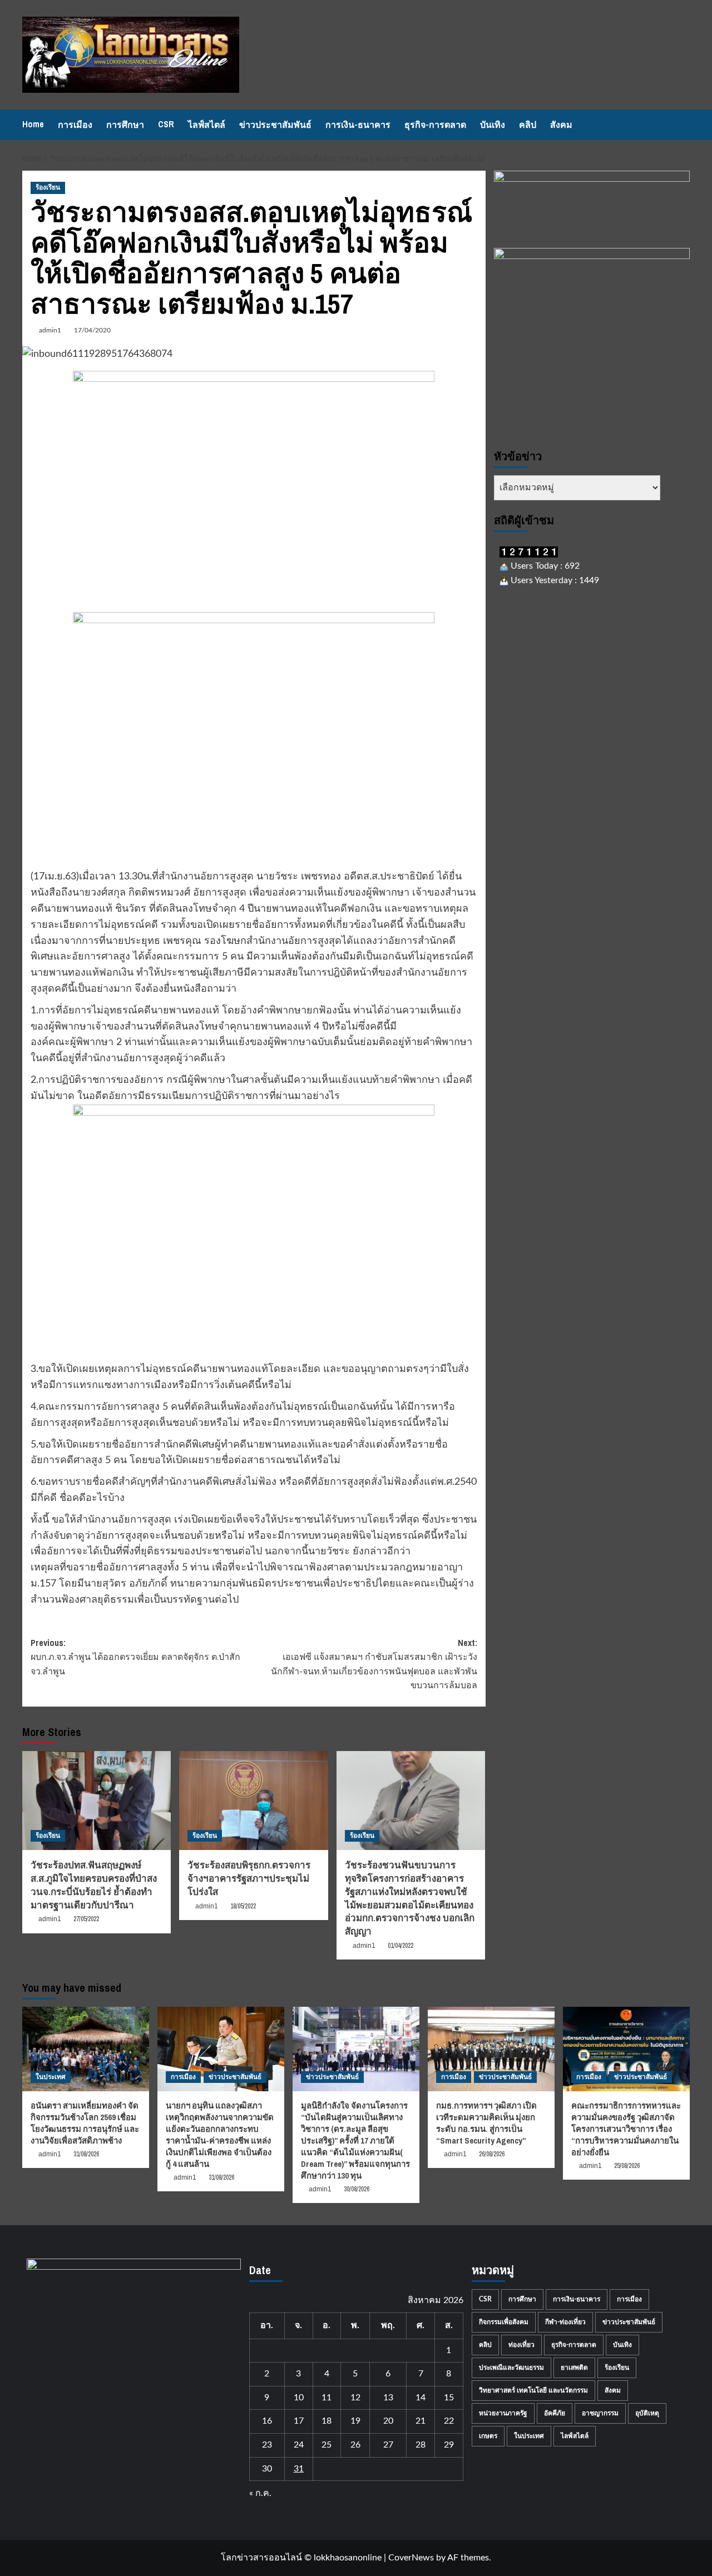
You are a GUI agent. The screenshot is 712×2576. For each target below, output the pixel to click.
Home (33, 124)
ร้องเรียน (48, 187)
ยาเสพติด (574, 2368)
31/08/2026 (86, 2154)
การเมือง (75, 125)
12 (355, 2398)
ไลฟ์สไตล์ (207, 125)
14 (421, 2398)
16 (267, 2421)
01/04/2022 (400, 1946)
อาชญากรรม (600, 2413)
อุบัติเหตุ (647, 2413)
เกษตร (488, 2436)
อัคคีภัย (555, 2413)
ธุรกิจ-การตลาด (435, 125)
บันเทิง (493, 125)
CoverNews (411, 2558)
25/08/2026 (627, 2166)
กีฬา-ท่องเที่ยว (565, 2322)
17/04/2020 (92, 330)
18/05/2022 (243, 1906)
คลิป (528, 125)
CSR (166, 124)
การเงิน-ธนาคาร (358, 125)
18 (327, 2421)
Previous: (135, 1657)
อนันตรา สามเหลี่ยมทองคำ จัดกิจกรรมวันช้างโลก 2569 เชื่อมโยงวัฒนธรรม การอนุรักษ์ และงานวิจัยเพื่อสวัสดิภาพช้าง (85, 2123)
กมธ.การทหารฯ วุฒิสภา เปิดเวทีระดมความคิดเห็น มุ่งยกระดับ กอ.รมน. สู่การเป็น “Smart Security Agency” (486, 2123)
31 (299, 2469)
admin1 (50, 330)
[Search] (683, 125)
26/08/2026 (492, 2154)
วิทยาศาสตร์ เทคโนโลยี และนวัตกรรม (533, 2390)
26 (355, 2445)
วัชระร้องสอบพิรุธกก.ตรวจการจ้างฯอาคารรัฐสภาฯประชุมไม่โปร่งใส (249, 1878)
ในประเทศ (51, 2077)
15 (449, 2398)
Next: (374, 1664)
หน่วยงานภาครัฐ (503, 2413)
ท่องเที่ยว (521, 2345)
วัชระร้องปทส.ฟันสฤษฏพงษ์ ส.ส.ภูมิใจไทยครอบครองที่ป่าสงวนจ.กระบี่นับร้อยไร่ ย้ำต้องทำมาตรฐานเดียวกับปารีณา (94, 1884)
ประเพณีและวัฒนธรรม (511, 2368)
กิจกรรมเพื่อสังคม (504, 2322)
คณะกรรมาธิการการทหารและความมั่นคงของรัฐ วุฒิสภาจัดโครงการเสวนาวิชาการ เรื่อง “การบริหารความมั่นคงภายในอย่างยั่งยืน (626, 2129)
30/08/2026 (357, 2189)
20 (388, 2421)
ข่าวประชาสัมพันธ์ (275, 125)
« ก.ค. (260, 2493)
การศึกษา (125, 125)
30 (267, 2469)
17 (299, 2421)
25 (327, 2445)
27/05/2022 (86, 1919)
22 (449, 2421)
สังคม (561, 125)
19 (355, 2421)
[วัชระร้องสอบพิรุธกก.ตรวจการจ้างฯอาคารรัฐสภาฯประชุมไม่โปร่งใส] (253, 1801)
